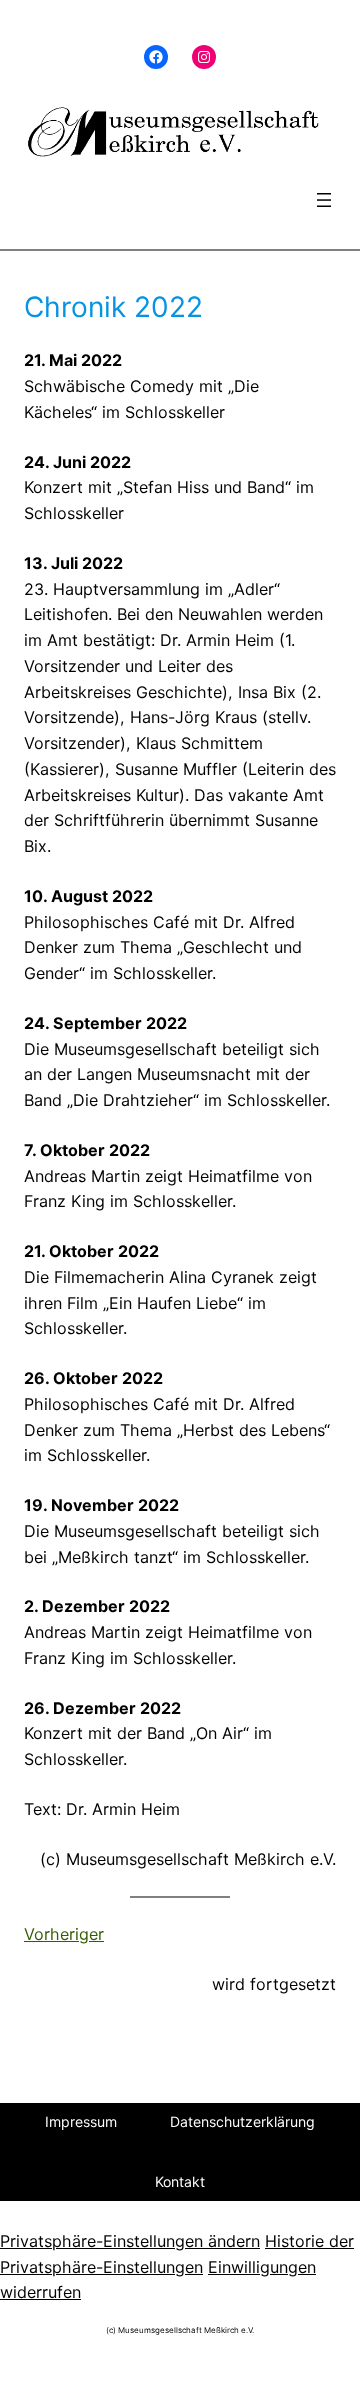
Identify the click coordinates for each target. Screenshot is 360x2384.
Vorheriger (64, 1934)
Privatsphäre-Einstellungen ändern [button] (130, 2241)
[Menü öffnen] (324, 200)
